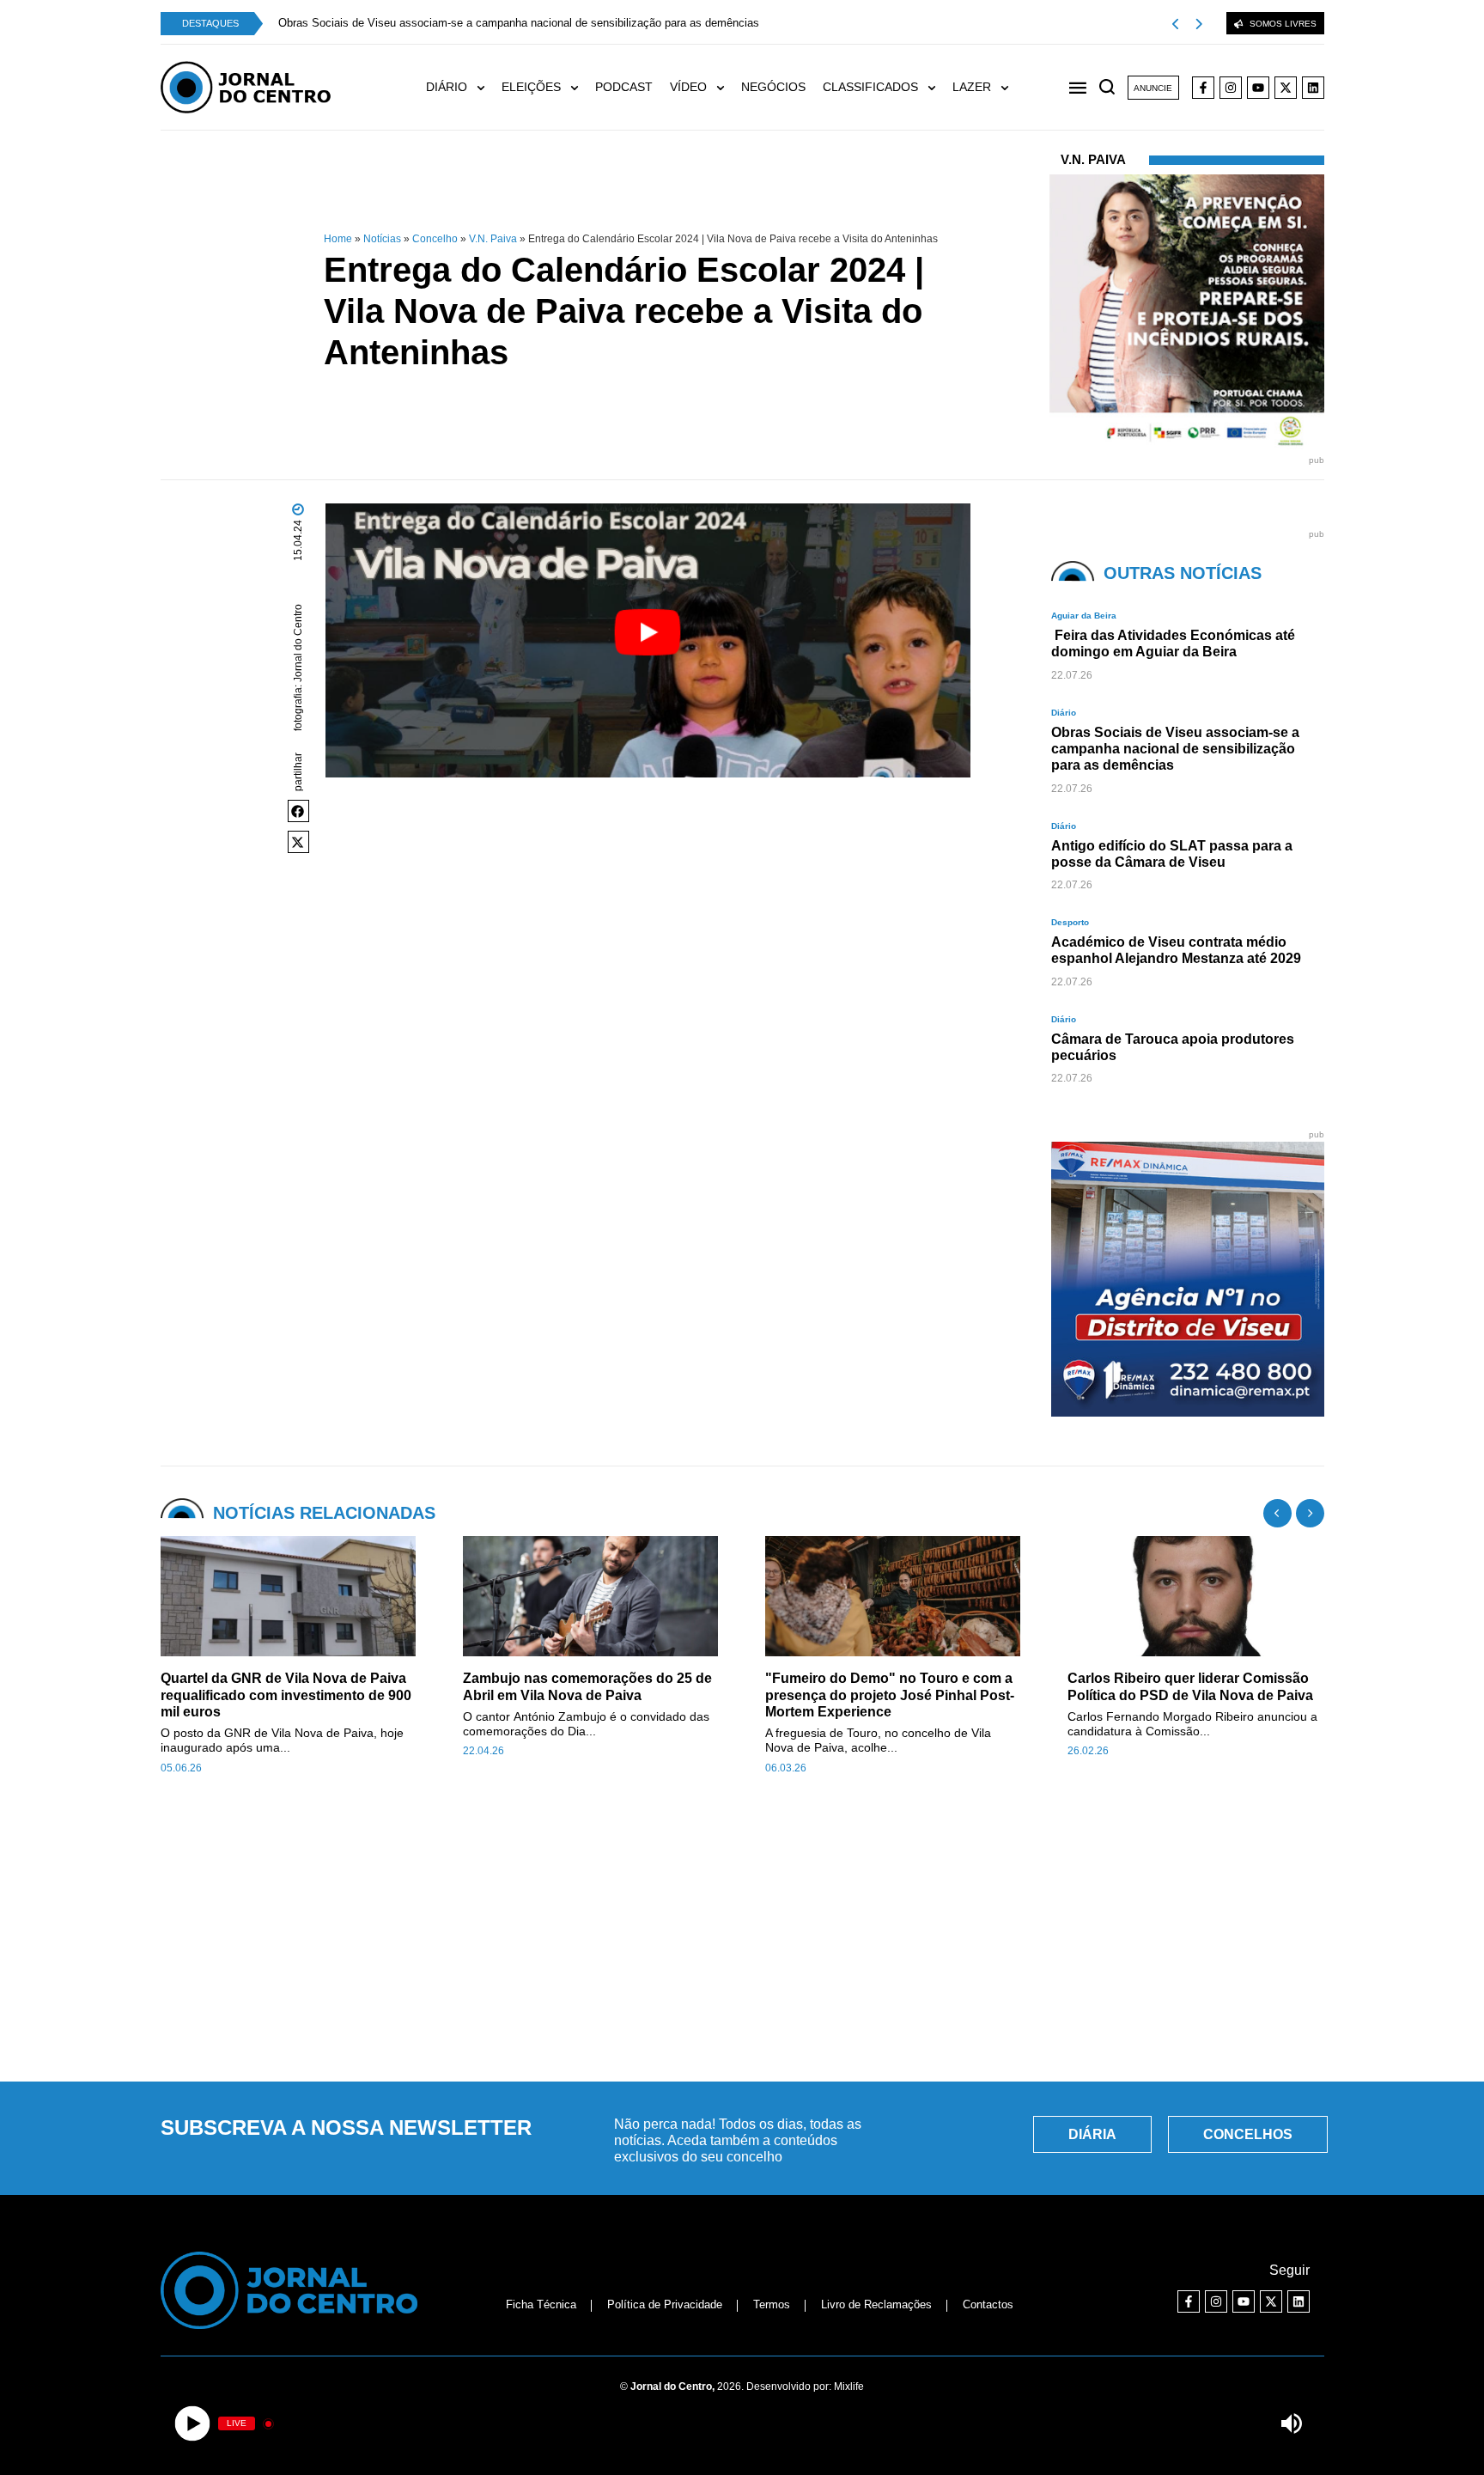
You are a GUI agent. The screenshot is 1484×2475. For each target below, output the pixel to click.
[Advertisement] (742, 1938)
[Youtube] (1258, 88)
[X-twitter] (1286, 88)
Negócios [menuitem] (773, 87)
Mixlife (849, 2387)
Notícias (382, 239)
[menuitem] (464, 87)
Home (338, 239)
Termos (772, 2304)
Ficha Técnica (541, 2304)
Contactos (988, 2304)
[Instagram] (1231, 88)
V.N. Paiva (493, 239)
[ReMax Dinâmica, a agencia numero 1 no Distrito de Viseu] (1189, 1412)
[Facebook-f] (1203, 88)
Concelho (435, 239)
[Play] (193, 2424)
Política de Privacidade (665, 2304)
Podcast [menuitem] (624, 87)
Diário (1064, 713)
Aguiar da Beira (1084, 616)
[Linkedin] (1313, 88)
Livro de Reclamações (876, 2304)
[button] (299, 811)
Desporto (1070, 922)
